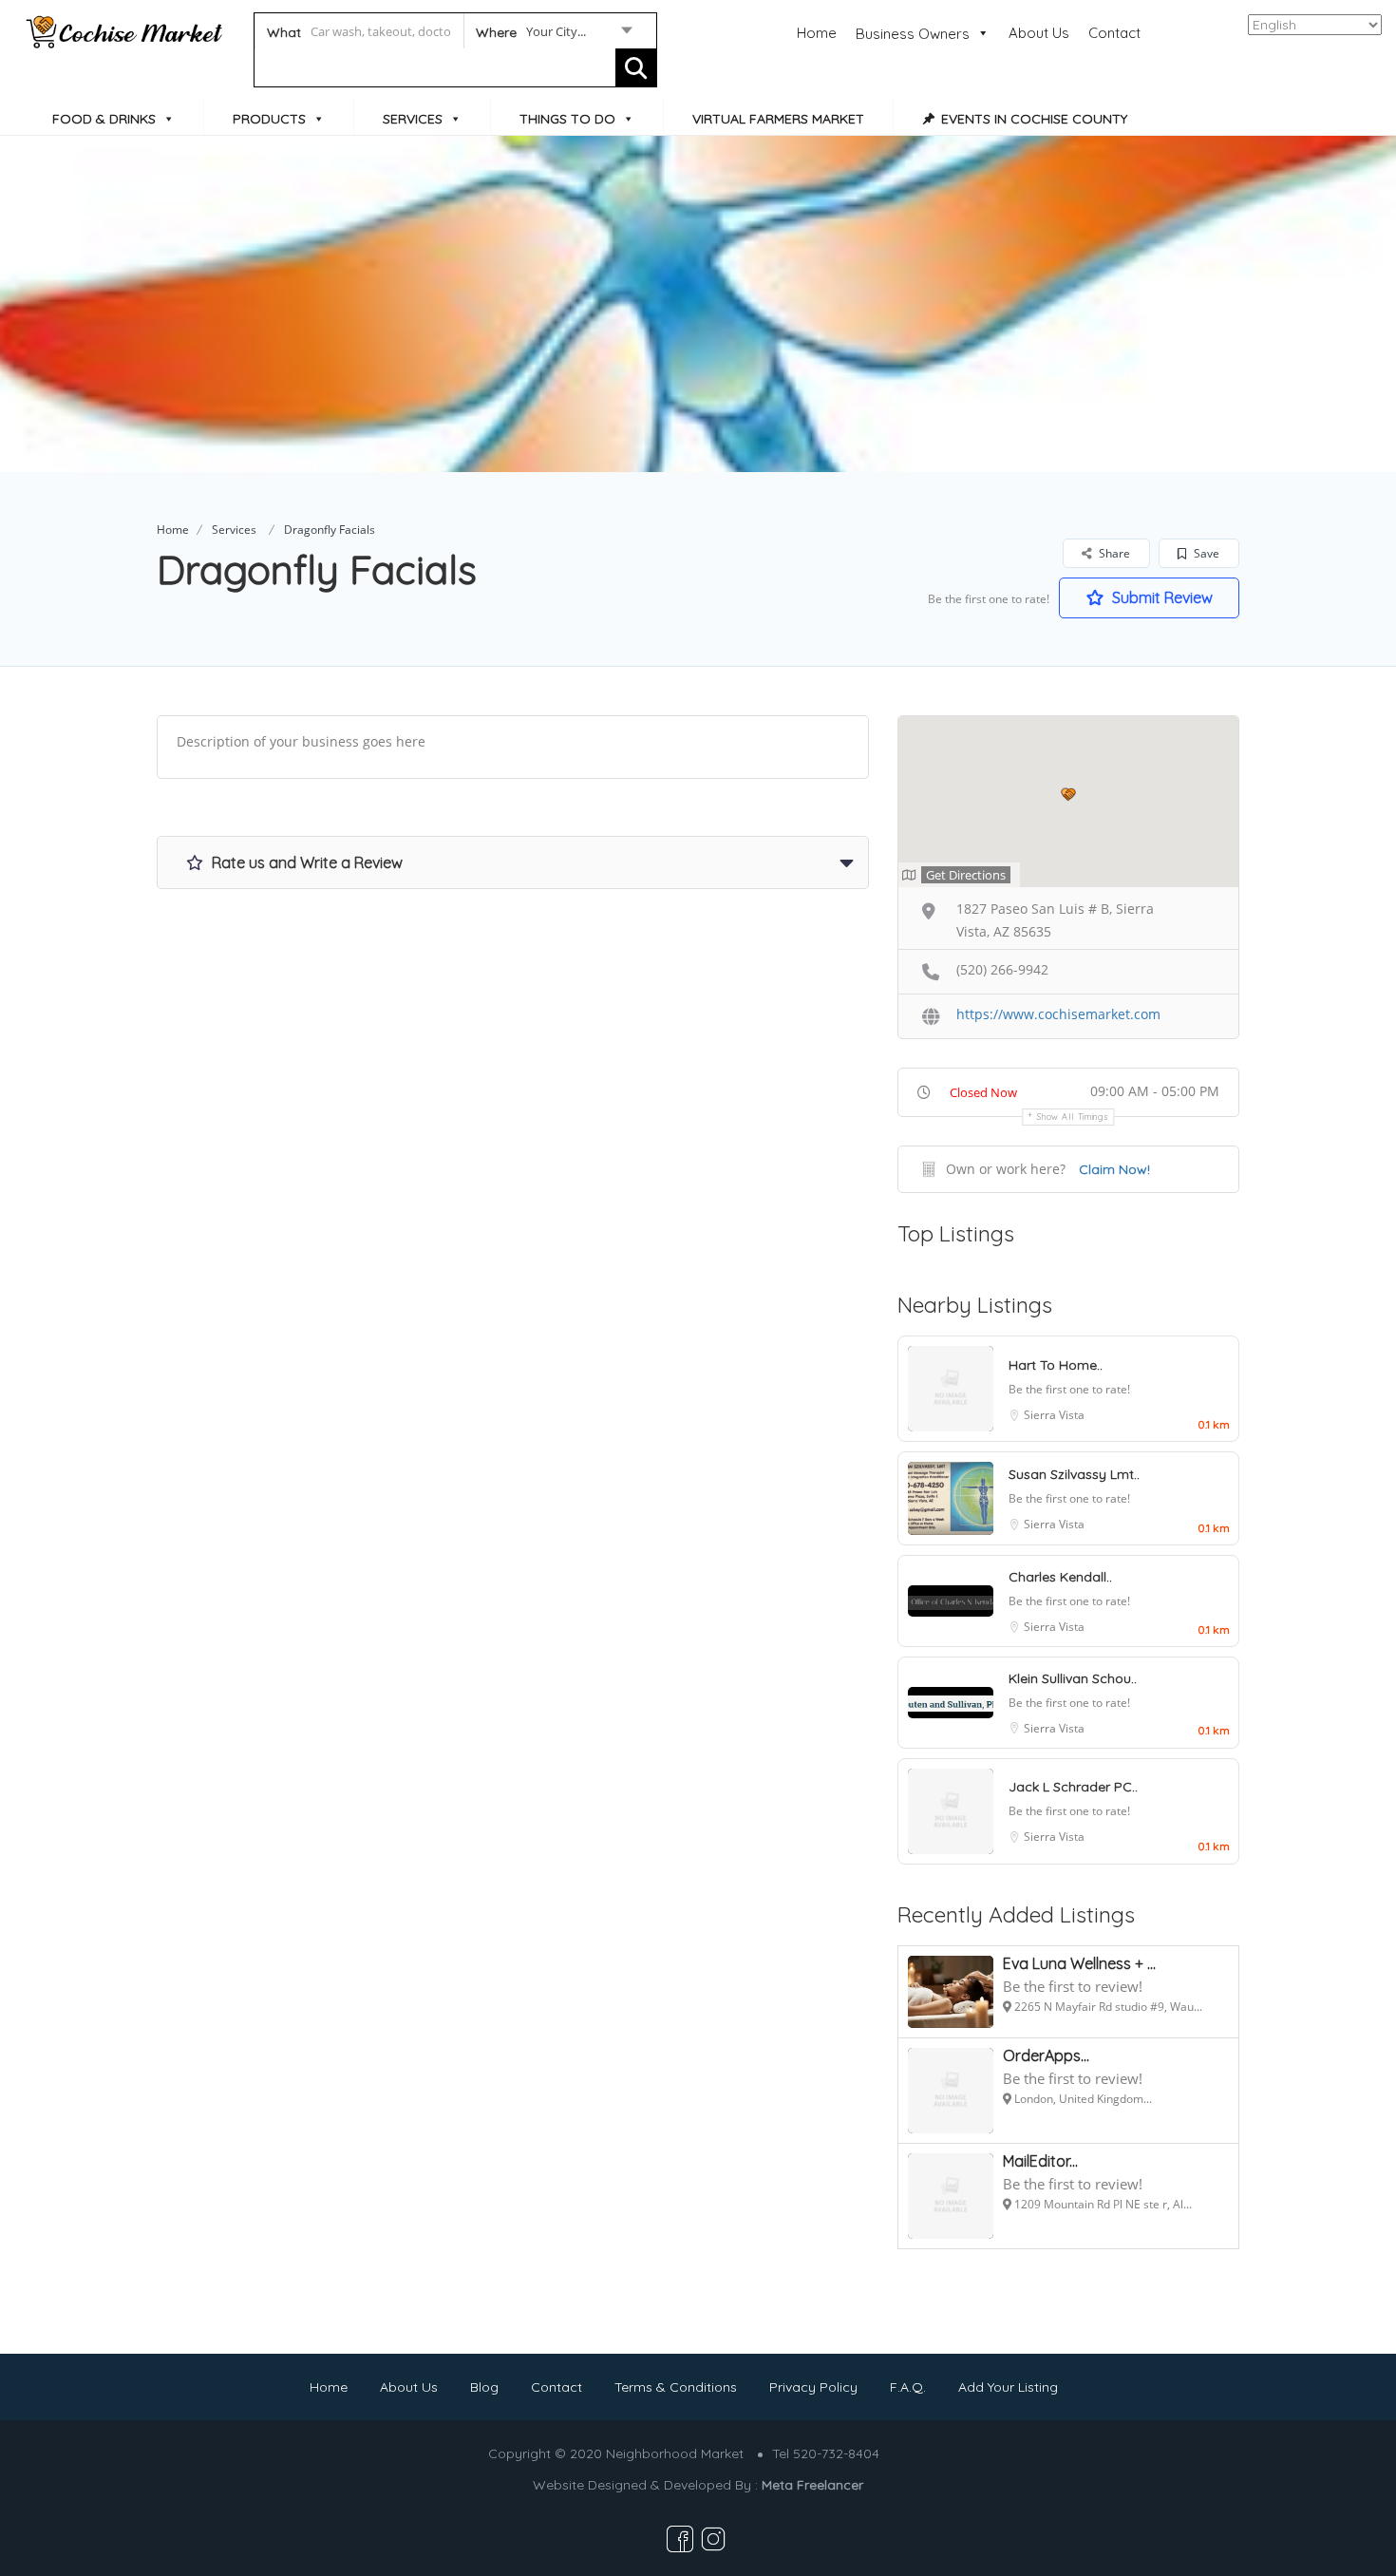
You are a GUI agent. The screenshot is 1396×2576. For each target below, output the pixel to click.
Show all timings (1073, 1117)
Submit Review (1160, 597)
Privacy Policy (813, 2387)
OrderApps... (1046, 2055)
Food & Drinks (104, 119)
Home (817, 33)
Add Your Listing (1008, 2387)
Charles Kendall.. (1060, 1577)
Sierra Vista (1054, 1415)
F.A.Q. (908, 2387)
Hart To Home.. (1056, 1365)
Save (1205, 553)
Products (269, 119)
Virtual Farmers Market (778, 119)
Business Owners (913, 34)
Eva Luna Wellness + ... (1079, 1963)
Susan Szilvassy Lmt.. (1074, 1474)
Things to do (567, 119)
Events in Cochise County (1034, 119)
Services (413, 119)
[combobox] (553, 35)
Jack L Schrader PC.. (1073, 1787)
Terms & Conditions (676, 2387)
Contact (1114, 33)
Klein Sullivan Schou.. (1073, 1678)
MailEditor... (1040, 2161)
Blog (484, 2387)
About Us (1039, 33)
